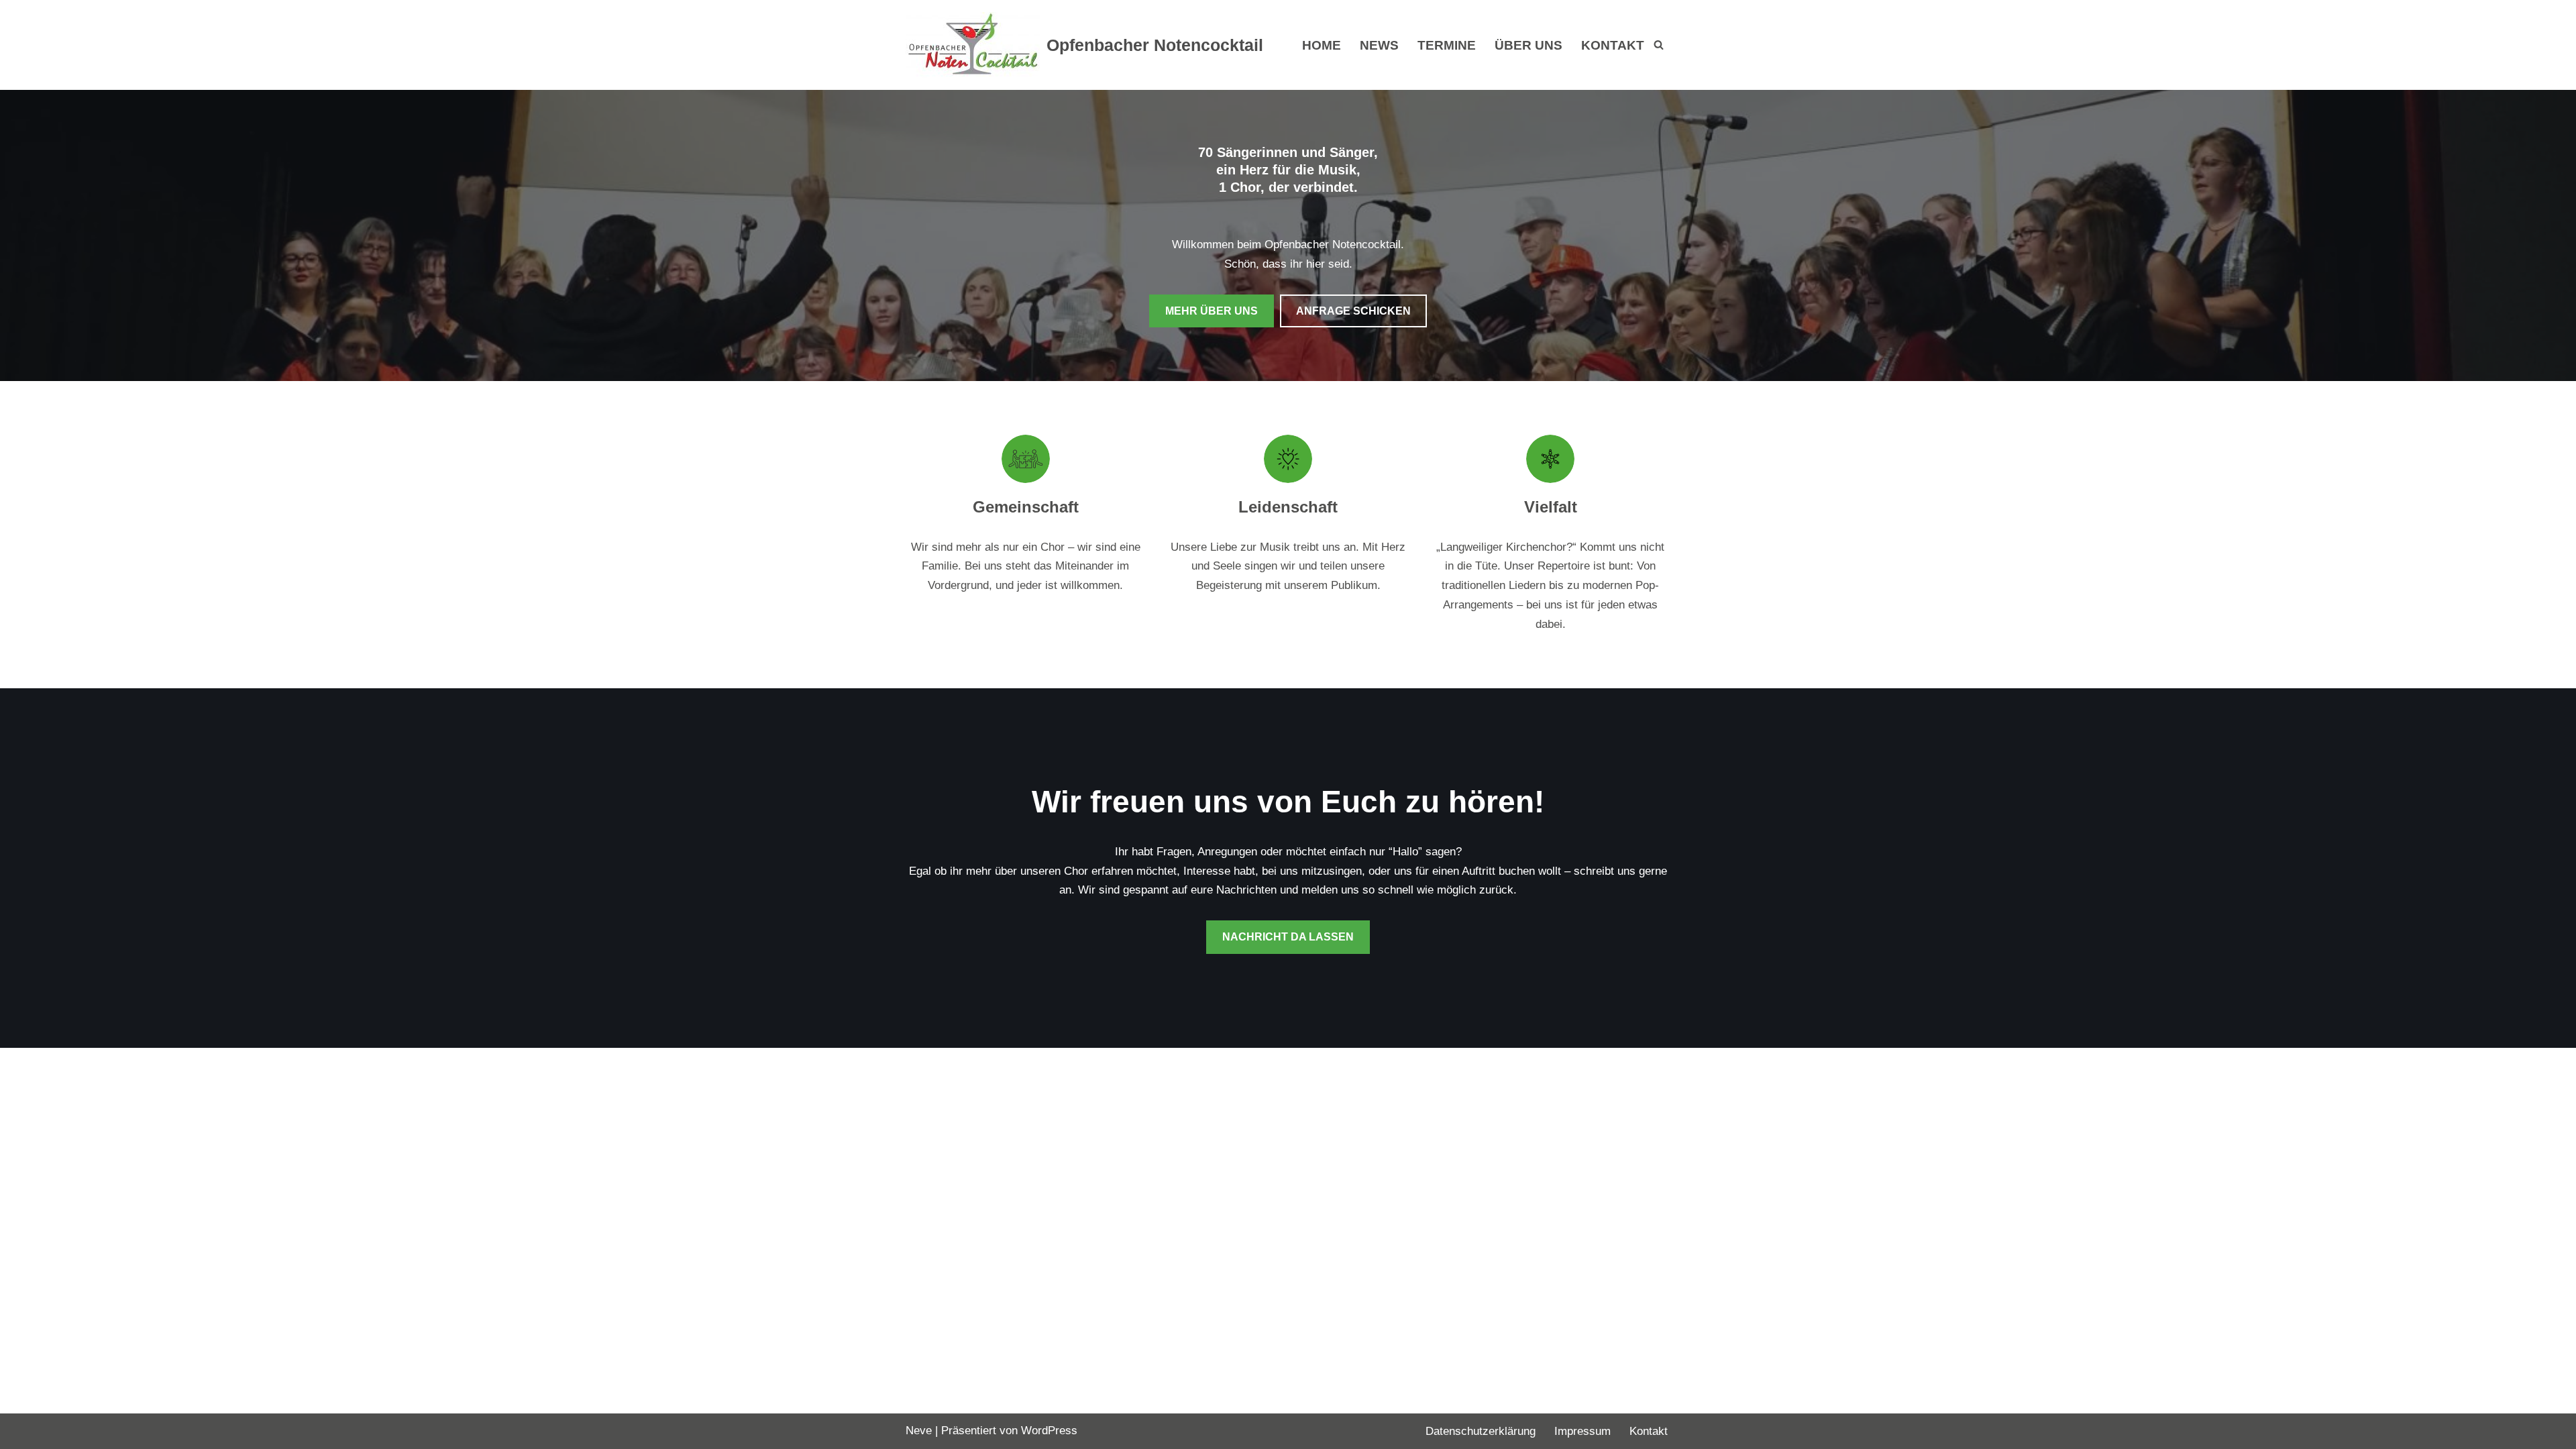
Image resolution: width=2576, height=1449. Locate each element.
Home (1322, 45)
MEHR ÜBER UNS (1212, 311)
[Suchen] (1659, 45)
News (1379, 45)
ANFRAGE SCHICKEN (1353, 311)
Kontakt (1613, 45)
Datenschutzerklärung (1481, 1431)
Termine (1447, 45)
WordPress (1049, 1431)
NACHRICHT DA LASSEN (1288, 937)
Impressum (1582, 1431)
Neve (919, 1431)
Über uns (1528, 45)
